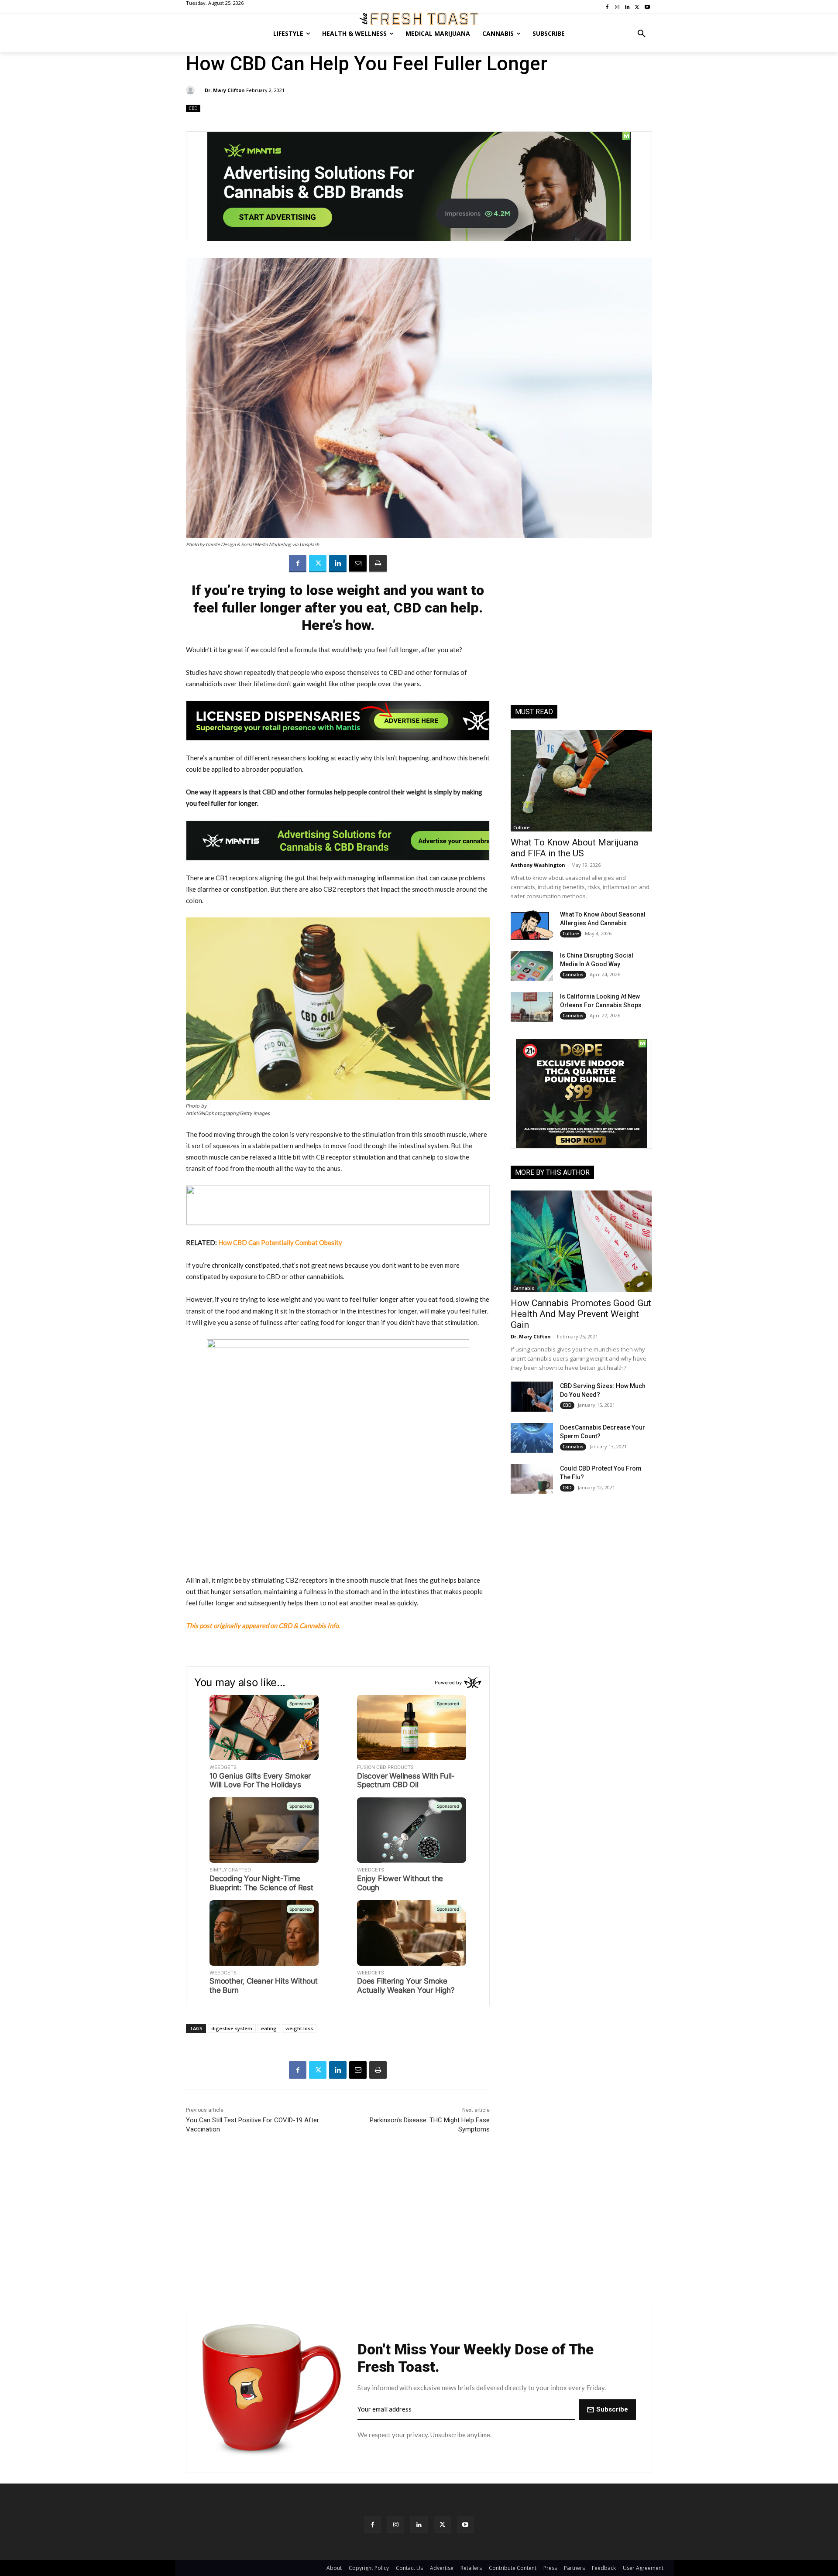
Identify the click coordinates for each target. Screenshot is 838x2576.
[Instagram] (396, 2524)
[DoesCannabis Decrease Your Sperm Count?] (532, 1438)
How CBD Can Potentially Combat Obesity (280, 1242)
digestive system (232, 2028)
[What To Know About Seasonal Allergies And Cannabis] (532, 925)
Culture (521, 828)
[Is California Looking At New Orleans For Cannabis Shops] (532, 1007)
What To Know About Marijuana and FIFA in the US (574, 848)
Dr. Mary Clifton (225, 90)
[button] (642, 34)
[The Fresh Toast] (419, 19)
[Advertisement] (581, 633)
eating (269, 2028)
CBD (193, 108)
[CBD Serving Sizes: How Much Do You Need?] (532, 1396)
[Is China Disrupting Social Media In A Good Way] (532, 966)
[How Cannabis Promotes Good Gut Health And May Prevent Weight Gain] (581, 1241)
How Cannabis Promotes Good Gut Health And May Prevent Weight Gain (581, 1314)
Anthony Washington (538, 865)
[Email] (358, 564)
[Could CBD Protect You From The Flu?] (532, 1479)
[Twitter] (318, 564)
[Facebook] (298, 564)
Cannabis (573, 975)
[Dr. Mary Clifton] (192, 90)
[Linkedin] (338, 564)
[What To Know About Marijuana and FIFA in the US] (581, 781)
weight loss (299, 2028)
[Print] (378, 564)
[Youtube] (465, 2524)
